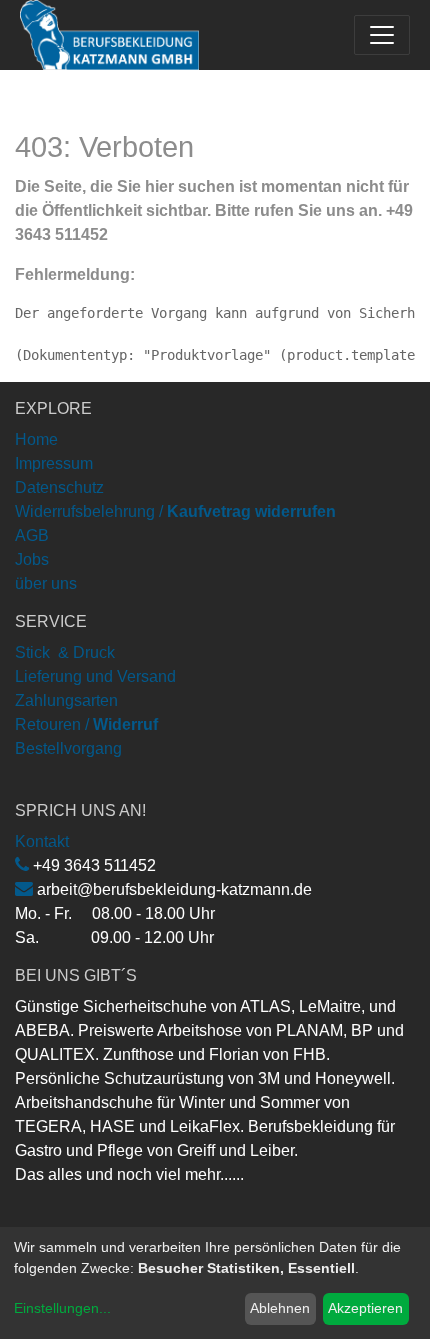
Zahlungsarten (66, 700)
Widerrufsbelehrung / (175, 511)
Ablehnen (280, 1308)
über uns (46, 583)
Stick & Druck (65, 652)
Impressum (54, 463)
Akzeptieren (365, 1308)
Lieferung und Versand (95, 676)
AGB (32, 535)
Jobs (32, 559)
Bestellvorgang (68, 748)
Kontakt (42, 841)
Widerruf (125, 724)
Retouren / (52, 724)
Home (36, 439)
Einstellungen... (62, 1308)
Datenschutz (59, 487)
